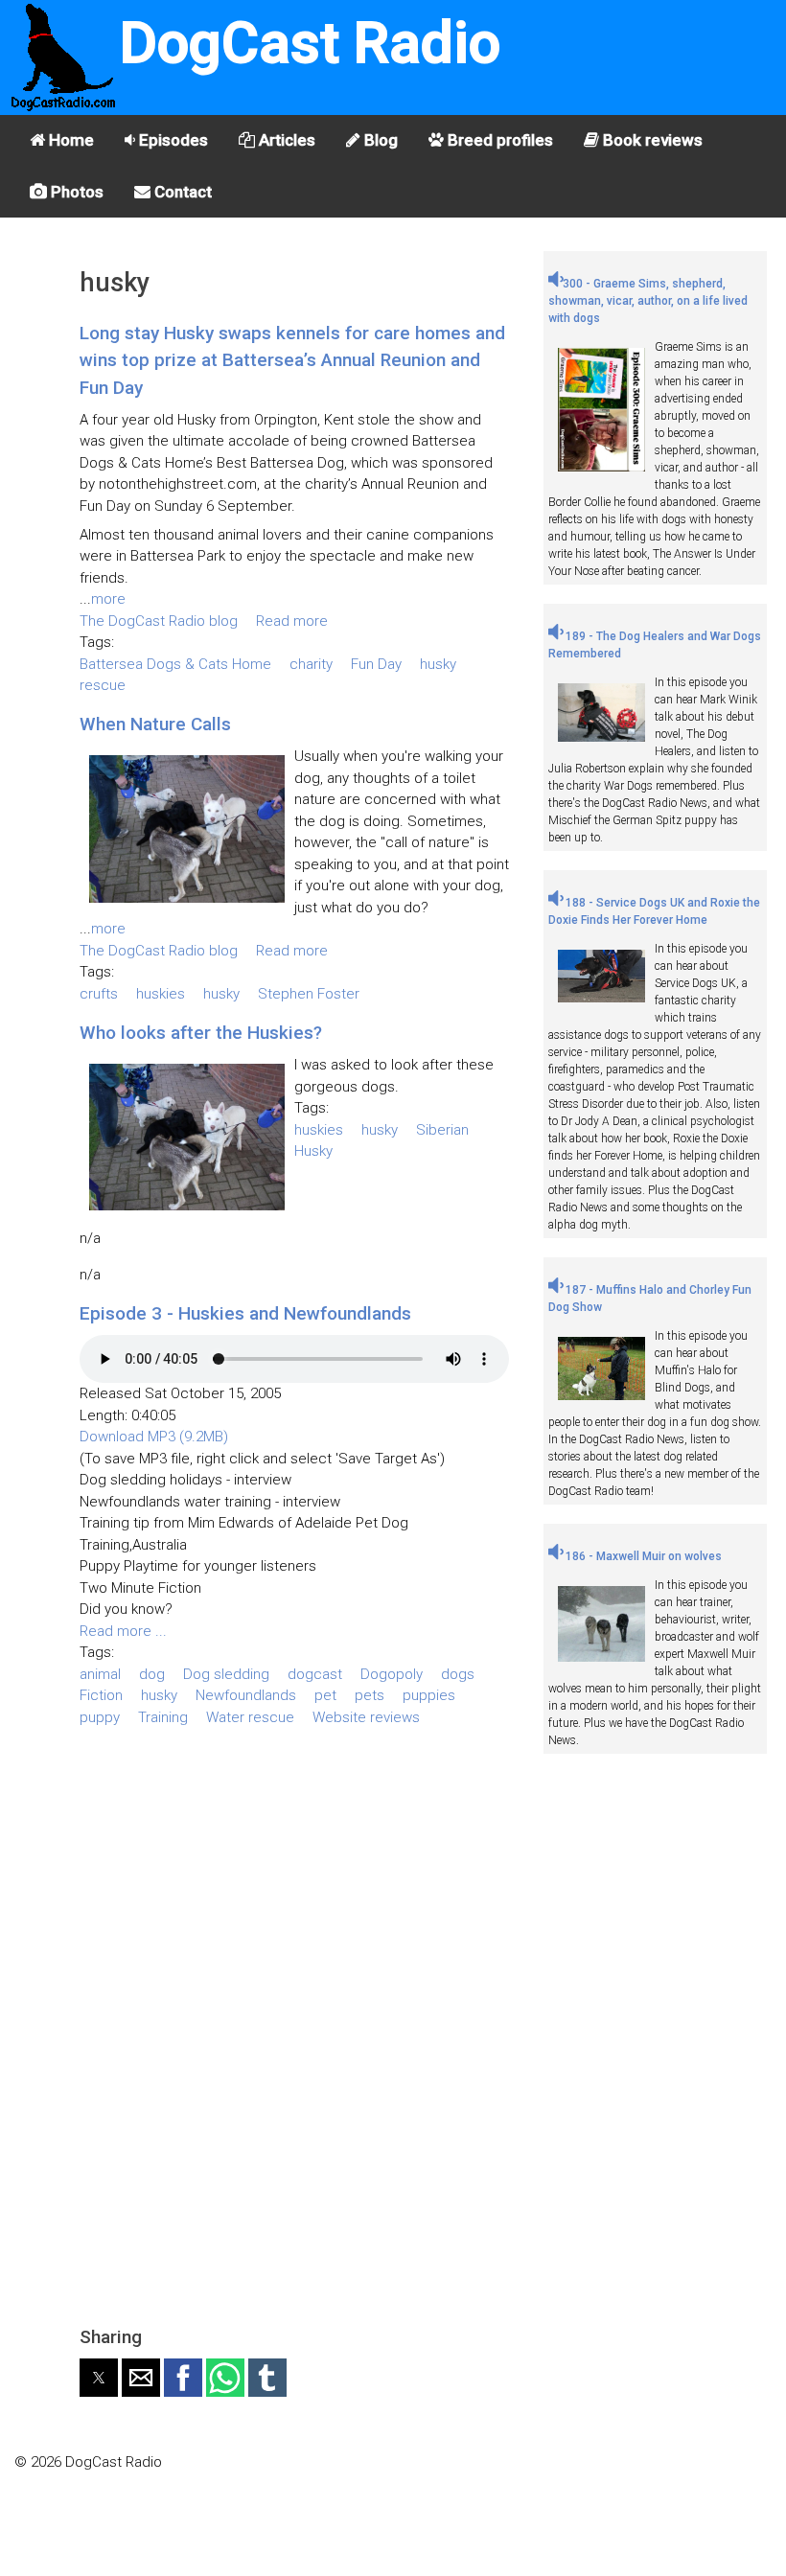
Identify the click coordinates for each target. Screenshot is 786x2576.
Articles (285, 140)
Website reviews (366, 1717)
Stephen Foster (309, 994)
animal (100, 1674)
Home (69, 140)
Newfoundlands (246, 1695)
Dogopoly (392, 1674)
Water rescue (250, 1717)
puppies (429, 1695)
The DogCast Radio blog (159, 621)
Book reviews (651, 140)
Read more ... (123, 1631)
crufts (99, 994)
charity (311, 664)
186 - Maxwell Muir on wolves (642, 1556)
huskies (161, 994)
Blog (379, 140)
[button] (99, 2378)
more (108, 599)
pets (370, 1695)
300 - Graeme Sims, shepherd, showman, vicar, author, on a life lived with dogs (648, 301)
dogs (458, 1674)
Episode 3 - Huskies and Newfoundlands (245, 1313)
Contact (181, 192)
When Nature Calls (155, 724)
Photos (75, 192)
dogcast (315, 1674)
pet (325, 1695)
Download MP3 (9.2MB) (154, 1437)
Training (163, 1717)
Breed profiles (498, 140)
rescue (103, 685)
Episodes (172, 140)
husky (438, 664)
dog (152, 1674)
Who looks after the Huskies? (201, 1033)
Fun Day (376, 664)
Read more (292, 621)
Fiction (101, 1695)
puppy (100, 1717)
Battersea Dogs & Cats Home (175, 664)
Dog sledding (226, 1674)
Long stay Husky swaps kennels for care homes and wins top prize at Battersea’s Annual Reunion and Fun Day (292, 360)
